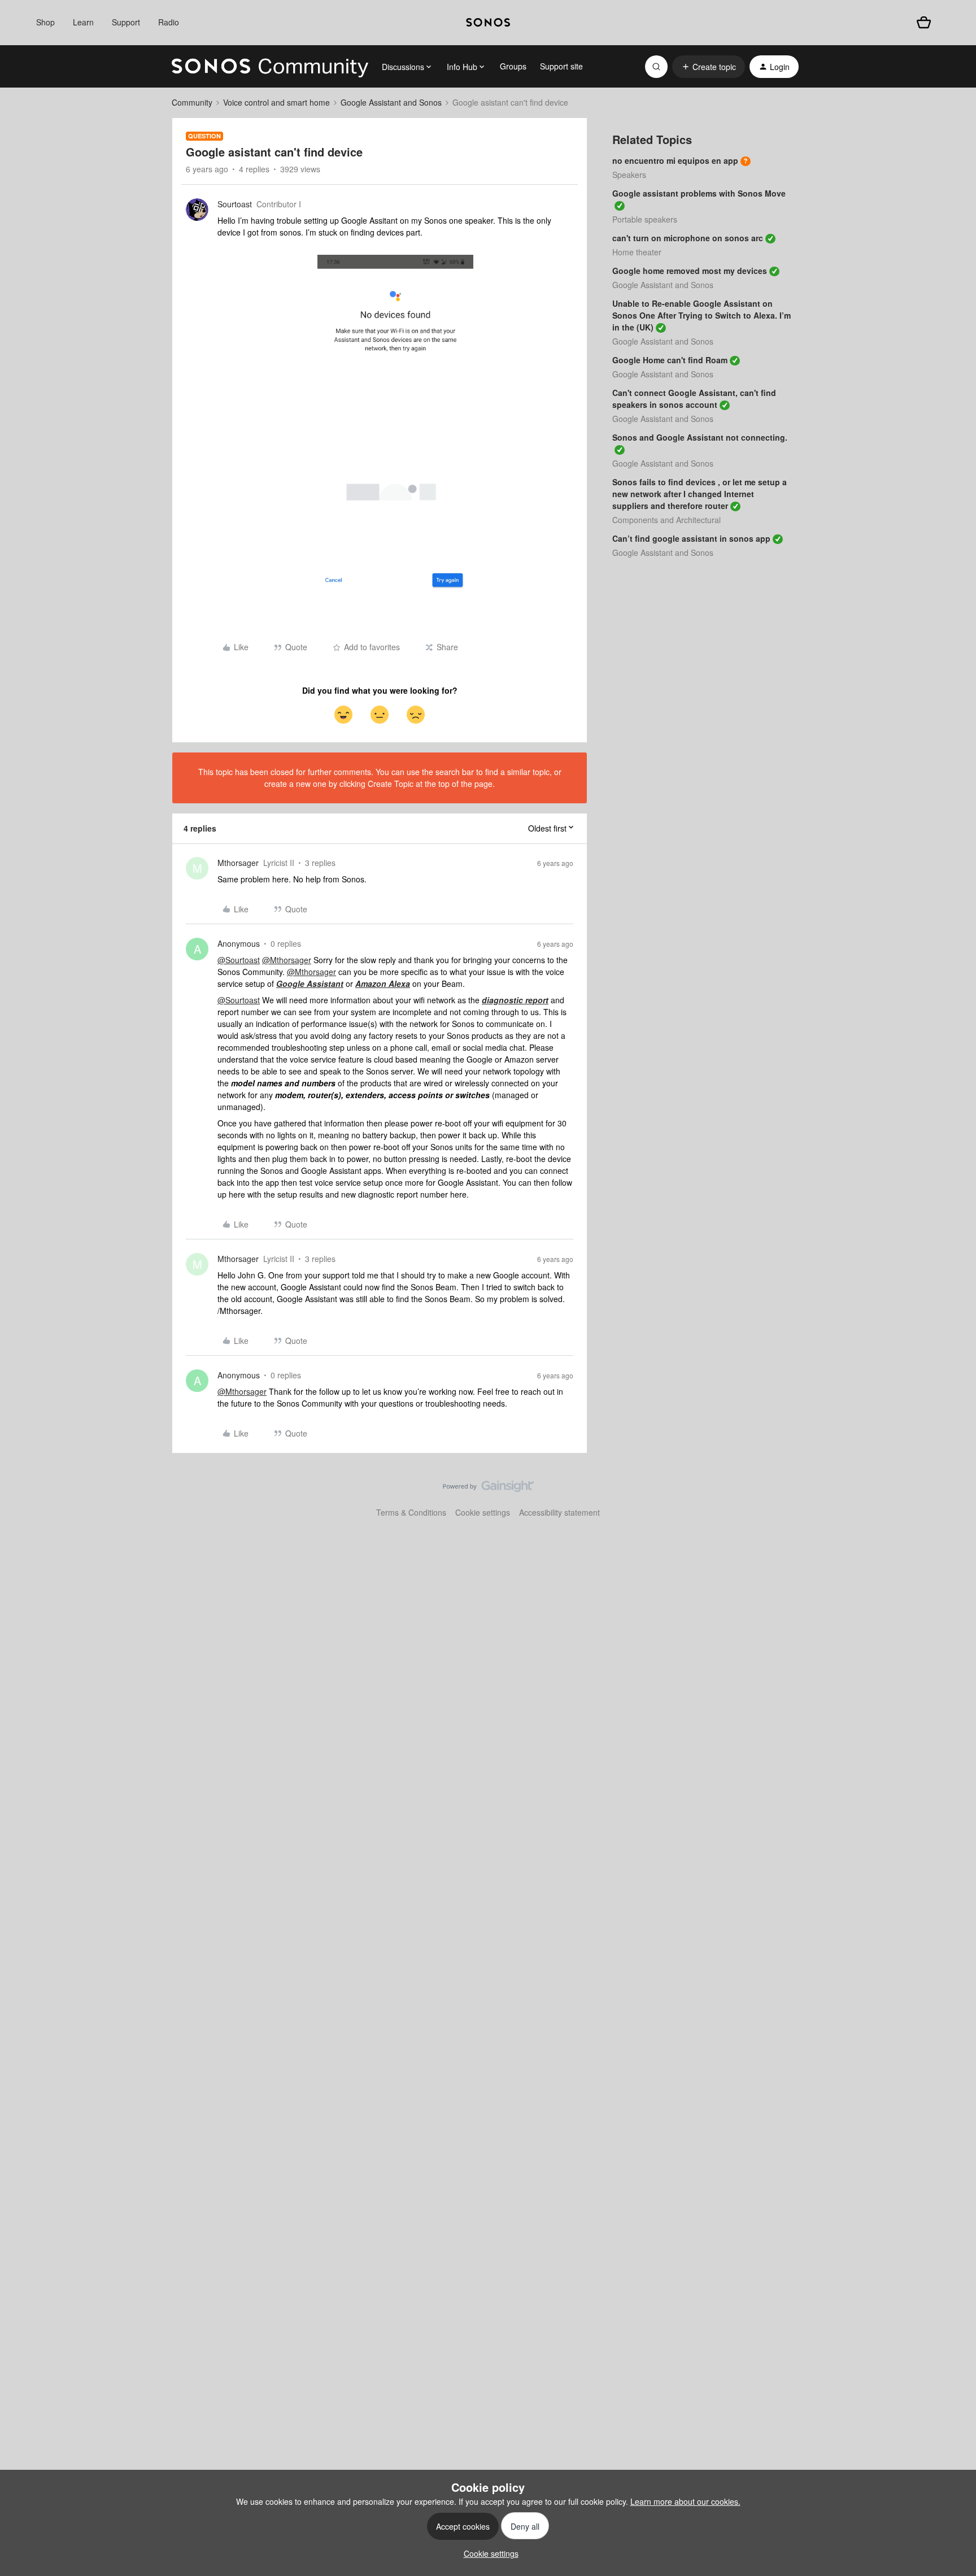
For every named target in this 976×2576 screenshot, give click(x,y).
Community (192, 102)
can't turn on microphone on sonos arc (688, 238)
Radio (169, 22)
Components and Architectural (666, 520)
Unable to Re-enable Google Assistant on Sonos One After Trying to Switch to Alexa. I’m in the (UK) (701, 315)
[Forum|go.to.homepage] (270, 67)
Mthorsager (238, 863)
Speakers (629, 175)
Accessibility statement (559, 1512)
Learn (83, 22)
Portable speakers (645, 219)
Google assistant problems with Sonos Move (699, 193)
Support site (561, 66)
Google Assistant (310, 984)
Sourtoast (235, 204)
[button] (709, 67)
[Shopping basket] (924, 22)
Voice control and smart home (276, 102)
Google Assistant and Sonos (391, 102)
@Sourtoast (239, 960)
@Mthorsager (287, 960)
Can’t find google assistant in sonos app (691, 538)
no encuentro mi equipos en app (675, 160)
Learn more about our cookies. (685, 2501)
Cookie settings (483, 1512)
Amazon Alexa (383, 984)
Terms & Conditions (411, 1512)
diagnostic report (515, 1000)
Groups (513, 66)
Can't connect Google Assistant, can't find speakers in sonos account (694, 399)
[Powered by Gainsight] (488, 1489)
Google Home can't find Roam (670, 360)
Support (126, 22)
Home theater (637, 252)
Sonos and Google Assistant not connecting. (700, 437)
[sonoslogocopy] (488, 23)
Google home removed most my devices (690, 271)
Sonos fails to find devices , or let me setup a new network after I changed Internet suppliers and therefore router (700, 494)
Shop (45, 22)
